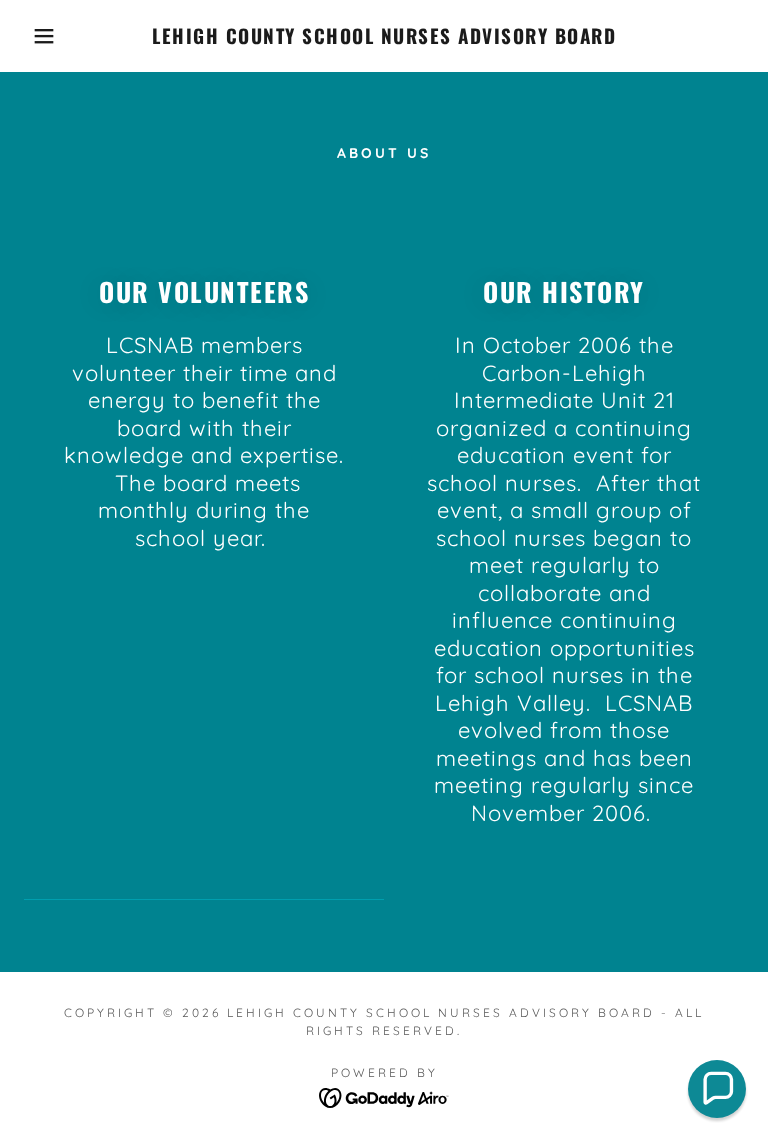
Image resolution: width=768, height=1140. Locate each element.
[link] (384, 38)
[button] (38, 36)
